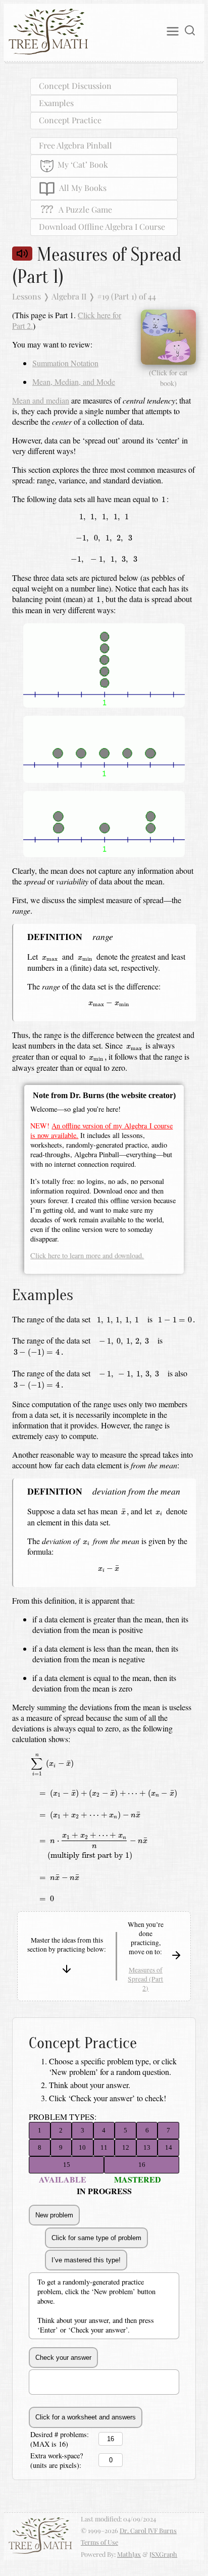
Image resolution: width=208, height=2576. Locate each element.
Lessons (27, 296)
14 (169, 2147)
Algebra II (69, 296)
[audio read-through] (22, 253)
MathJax (129, 2554)
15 (67, 2165)
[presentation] (163, 499)
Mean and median (41, 400)
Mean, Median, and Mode (74, 382)
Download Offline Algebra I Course (102, 227)
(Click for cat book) (168, 378)
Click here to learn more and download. (87, 1255)
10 (82, 2147)
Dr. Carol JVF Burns (148, 2530)
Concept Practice (70, 120)
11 (104, 2147)
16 (142, 2165)
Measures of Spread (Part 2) (145, 1979)
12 (126, 2147)
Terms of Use (99, 2542)
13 (147, 2147)
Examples (56, 103)
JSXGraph (163, 2554)
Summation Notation (65, 363)
